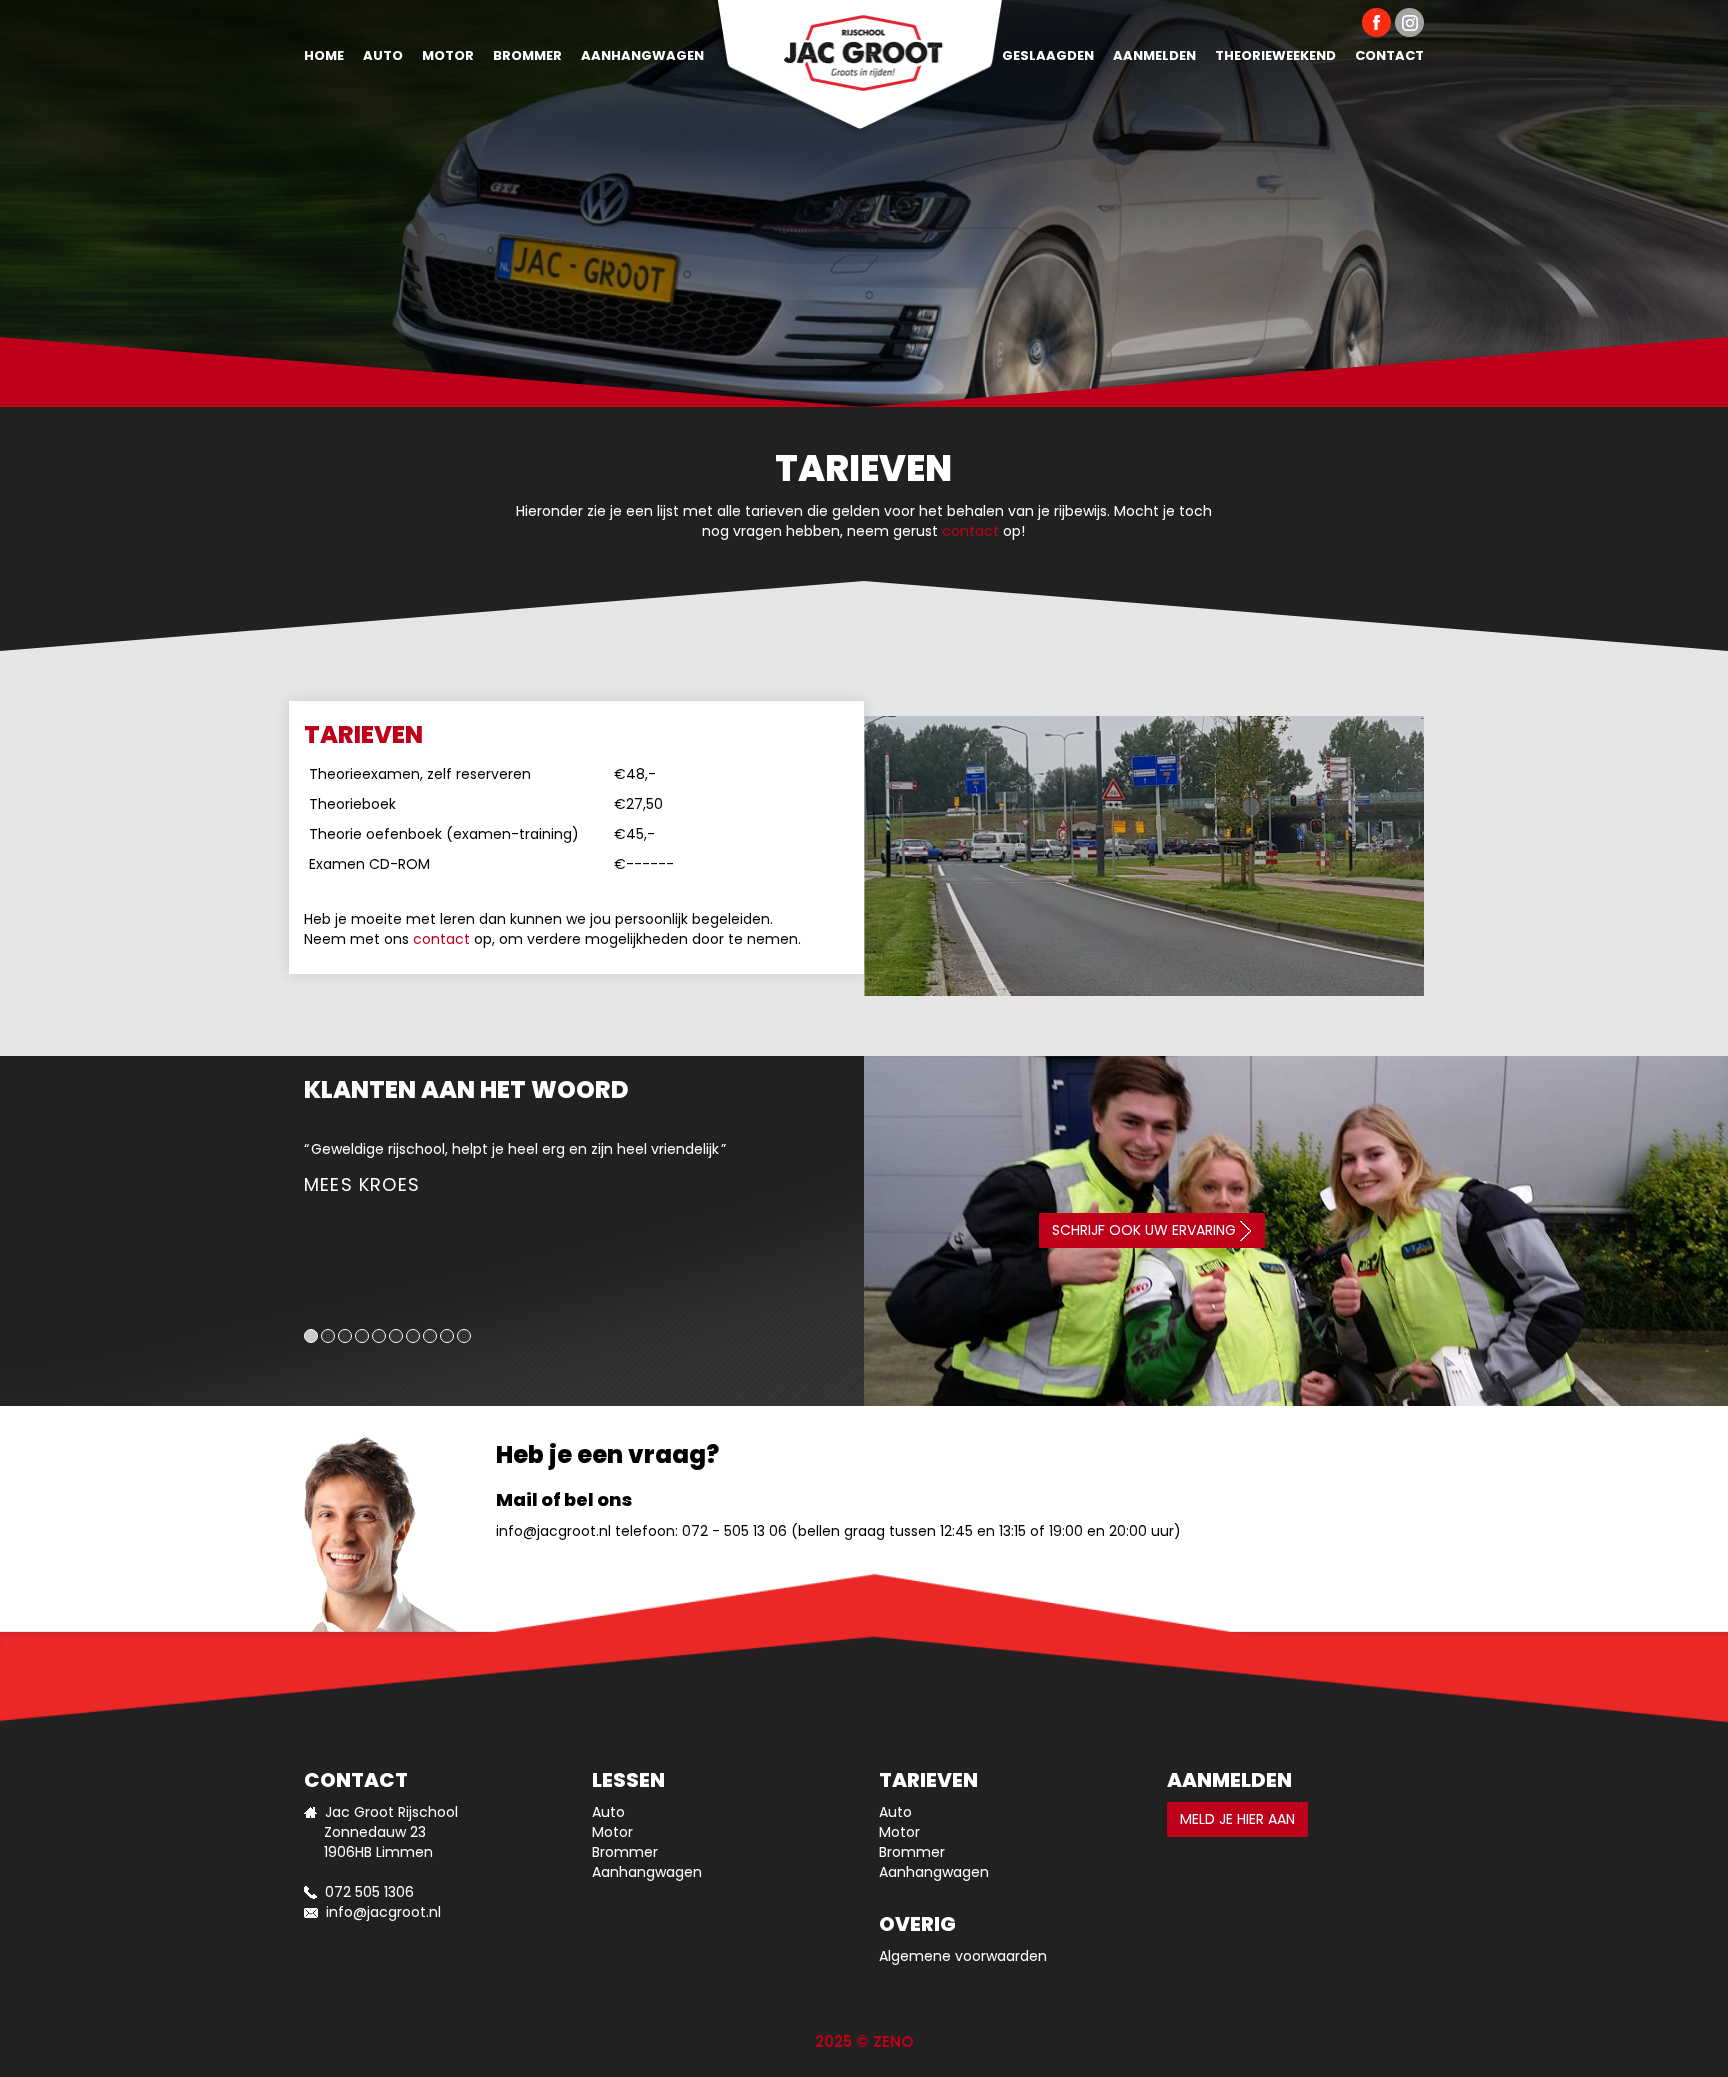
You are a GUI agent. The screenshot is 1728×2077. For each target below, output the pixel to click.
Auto (383, 55)
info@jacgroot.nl (553, 1531)
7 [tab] (413, 1336)
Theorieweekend (1275, 55)
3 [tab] (345, 1336)
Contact (1389, 55)
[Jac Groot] (859, 45)
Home (324, 55)
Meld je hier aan (1237, 1819)
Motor (448, 55)
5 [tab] (379, 1336)
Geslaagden (1048, 55)
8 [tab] (430, 1336)
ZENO (893, 2041)
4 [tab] (362, 1336)
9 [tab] (447, 1336)
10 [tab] (464, 1336)
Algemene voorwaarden (963, 1956)
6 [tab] (396, 1336)
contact (970, 531)
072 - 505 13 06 (734, 1531)
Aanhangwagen (642, 55)
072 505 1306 (369, 1892)
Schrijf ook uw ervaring (1146, 1230)
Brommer (527, 55)
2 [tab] (328, 1336)
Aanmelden (1154, 55)
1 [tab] (311, 1336)
